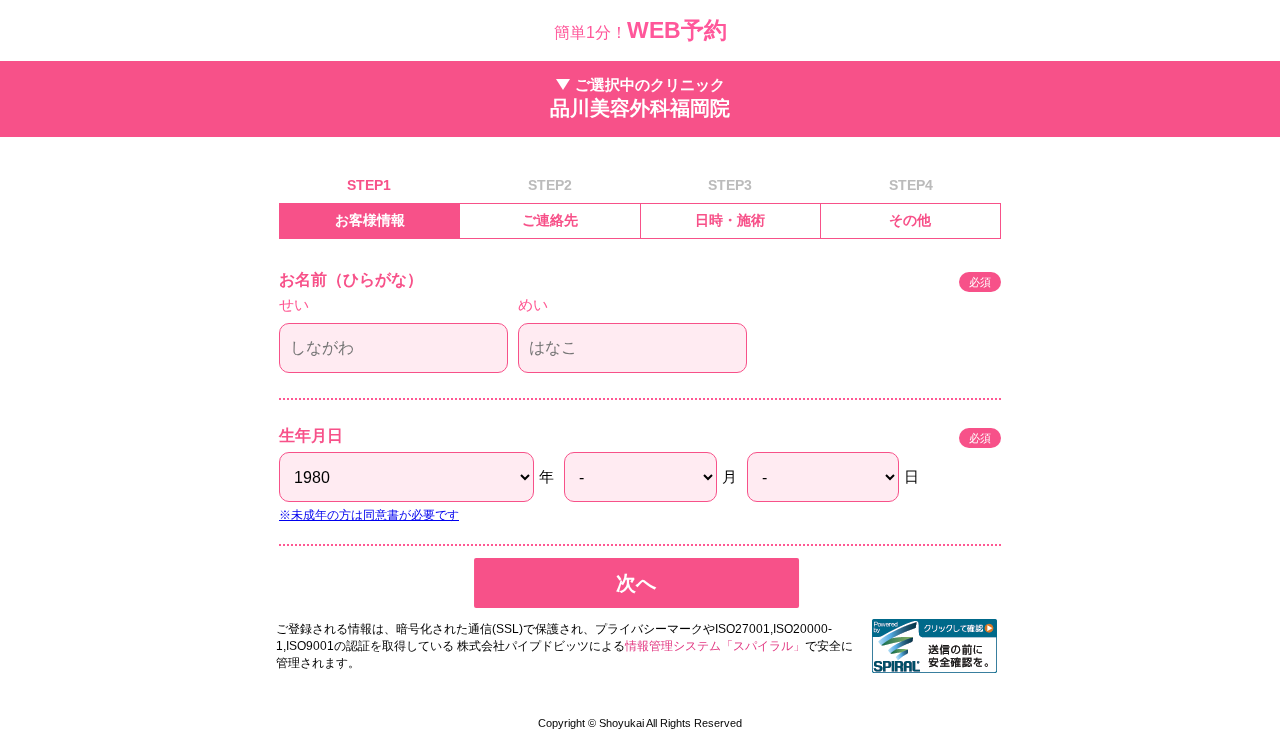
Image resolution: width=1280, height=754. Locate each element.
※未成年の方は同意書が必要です (369, 515)
